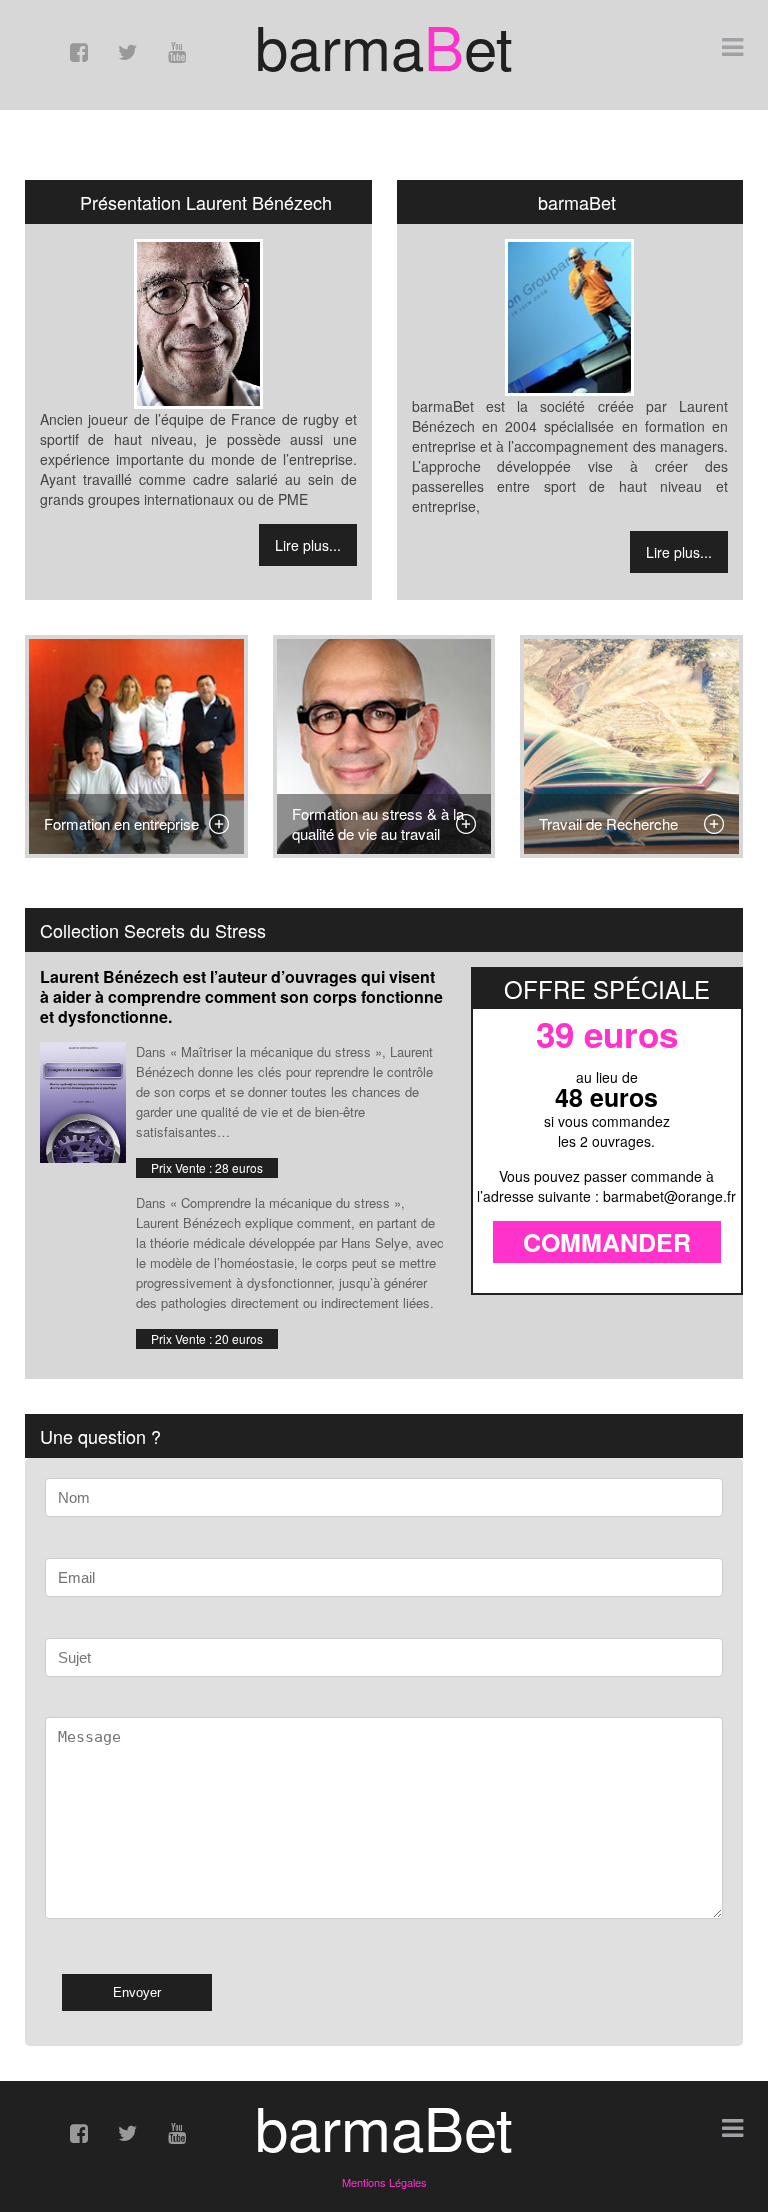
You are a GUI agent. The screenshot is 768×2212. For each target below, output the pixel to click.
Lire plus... (308, 545)
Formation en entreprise (121, 823)
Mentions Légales (384, 2182)
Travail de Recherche (608, 823)
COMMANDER (607, 1242)
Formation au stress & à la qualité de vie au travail (378, 823)
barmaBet (384, 2126)
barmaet (384, 45)
